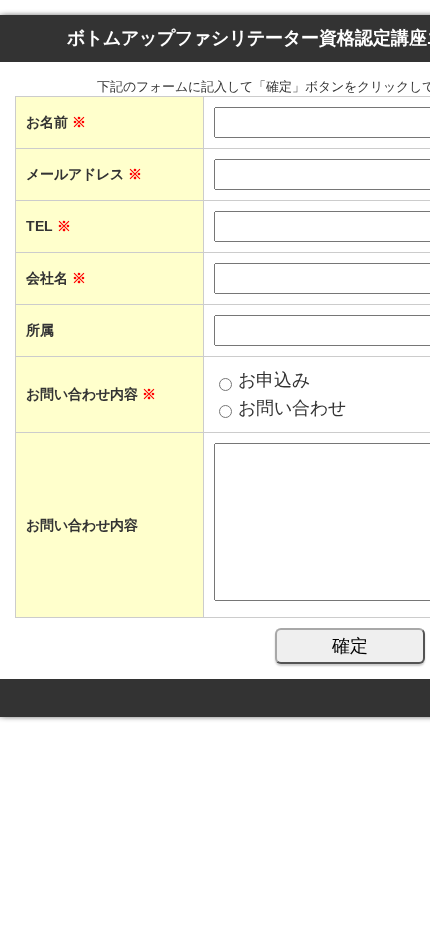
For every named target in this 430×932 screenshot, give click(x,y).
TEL (48, 226)
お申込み (274, 380)
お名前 (56, 122)
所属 (40, 330)
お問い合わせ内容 (82, 525)
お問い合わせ (292, 408)
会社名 (56, 278)
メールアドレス (84, 174)
